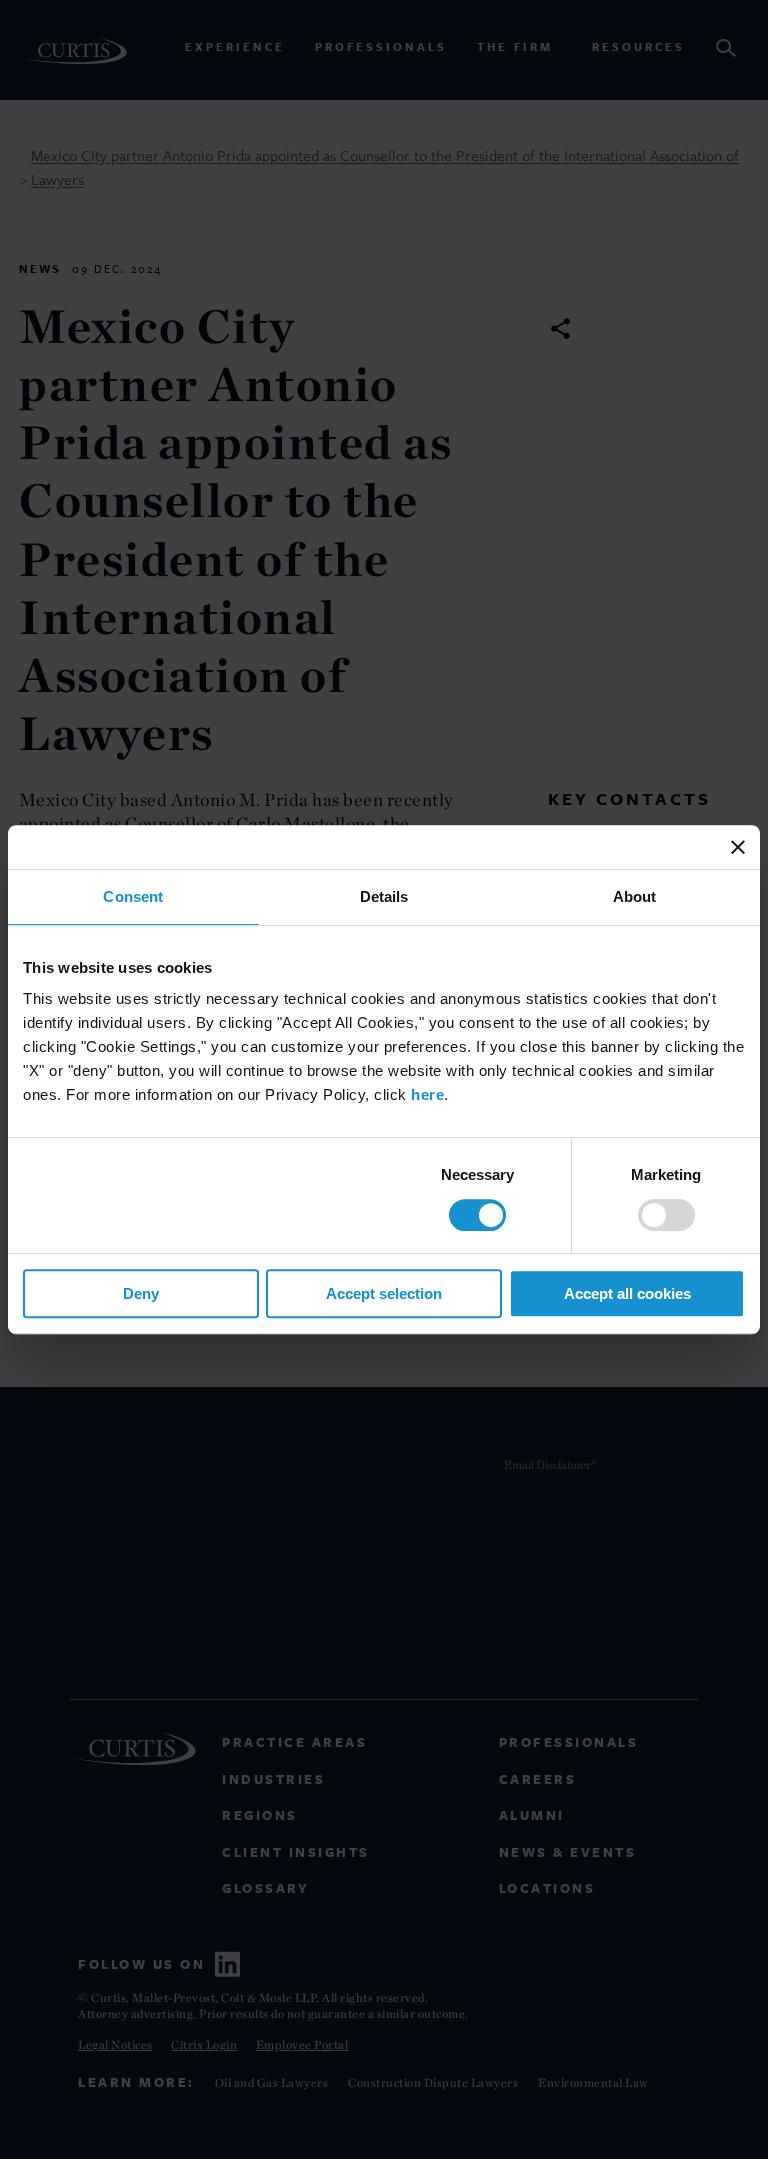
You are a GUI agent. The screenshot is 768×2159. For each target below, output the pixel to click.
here (427, 1094)
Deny (141, 1293)
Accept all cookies (627, 1293)
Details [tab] (384, 896)
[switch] (666, 1215)
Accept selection (384, 1293)
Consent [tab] (133, 896)
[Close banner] (738, 847)
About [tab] (635, 896)
